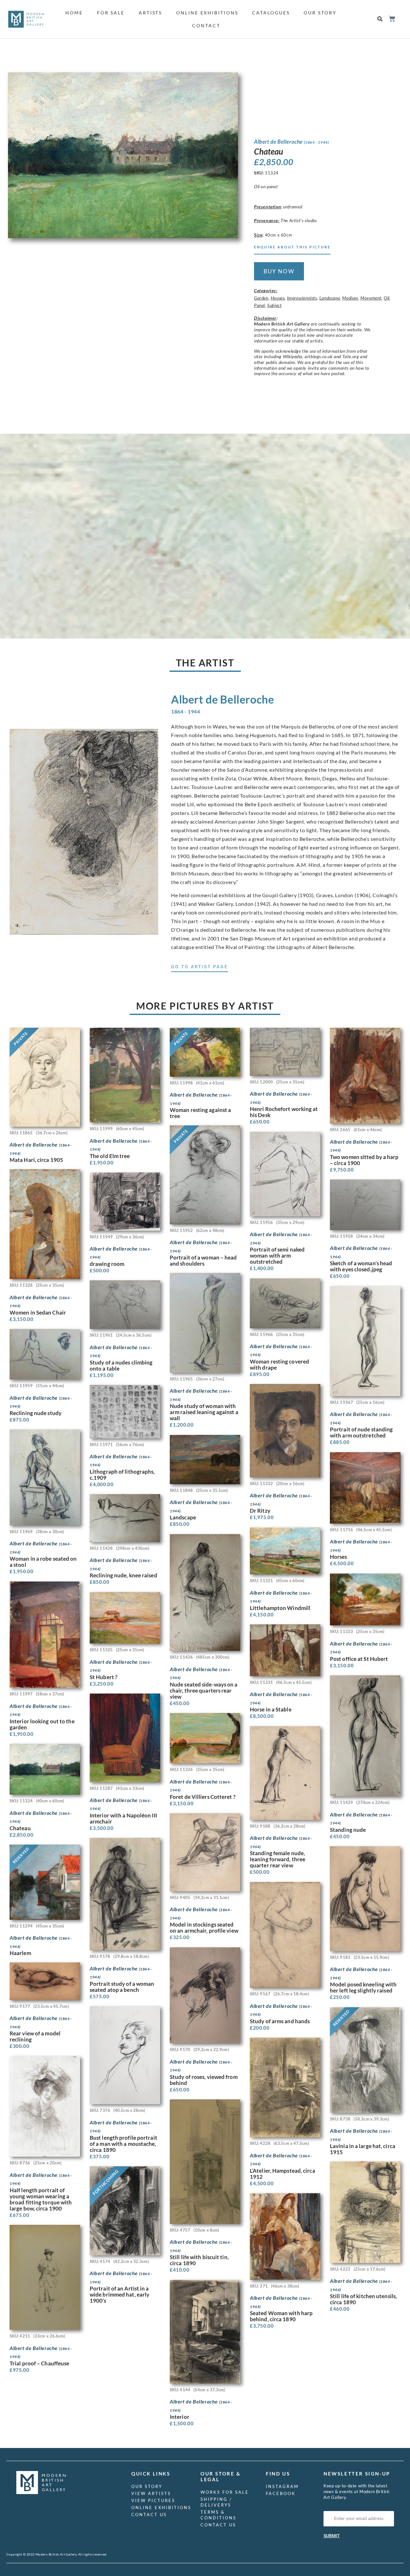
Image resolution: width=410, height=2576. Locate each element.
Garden (261, 298)
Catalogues (271, 13)
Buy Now (279, 271)
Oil (387, 298)
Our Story (320, 13)
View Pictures (153, 2500)
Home (74, 13)
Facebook (281, 2493)
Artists (150, 13)
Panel (259, 305)
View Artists (151, 2493)
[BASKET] (392, 19)
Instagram (282, 2486)
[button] (380, 19)
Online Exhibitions (207, 13)
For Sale (111, 13)
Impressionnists (302, 298)
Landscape (330, 298)
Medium (350, 298)
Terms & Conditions (218, 2515)
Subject (274, 305)
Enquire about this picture (292, 247)
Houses (278, 298)
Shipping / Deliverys (216, 2502)
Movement (371, 298)
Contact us (149, 2515)
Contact (206, 25)
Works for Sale (225, 2492)
